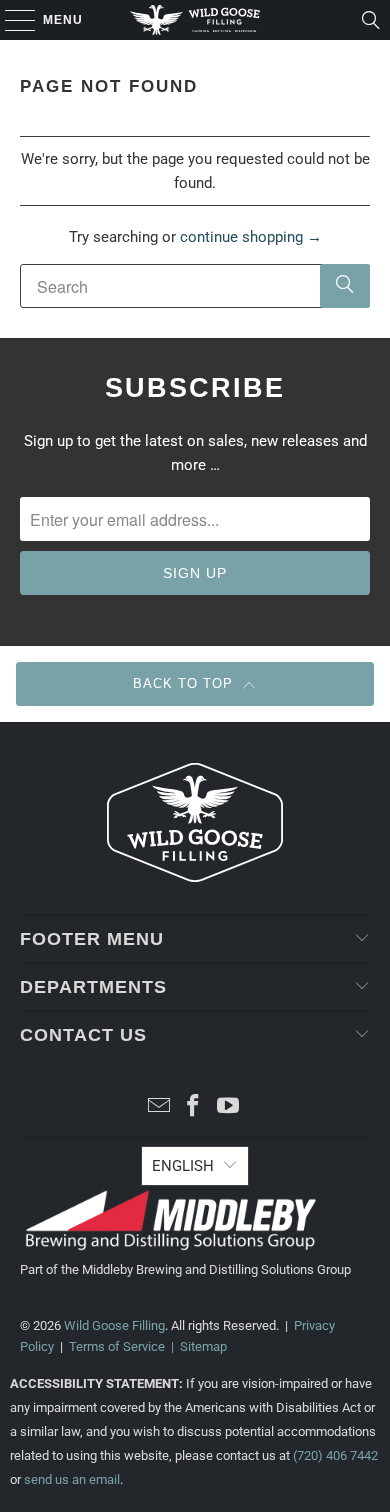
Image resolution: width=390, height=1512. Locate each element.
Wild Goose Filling (114, 1325)
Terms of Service (117, 1346)
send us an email (72, 1479)
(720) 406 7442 (335, 1455)
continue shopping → (251, 237)
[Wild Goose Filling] (195, 20)
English (183, 1166)
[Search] (371, 20)
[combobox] (195, 286)
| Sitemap (196, 1346)
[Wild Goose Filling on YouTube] (229, 1107)
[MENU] (10, 20)
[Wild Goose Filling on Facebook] (194, 1107)
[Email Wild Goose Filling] (159, 1107)
